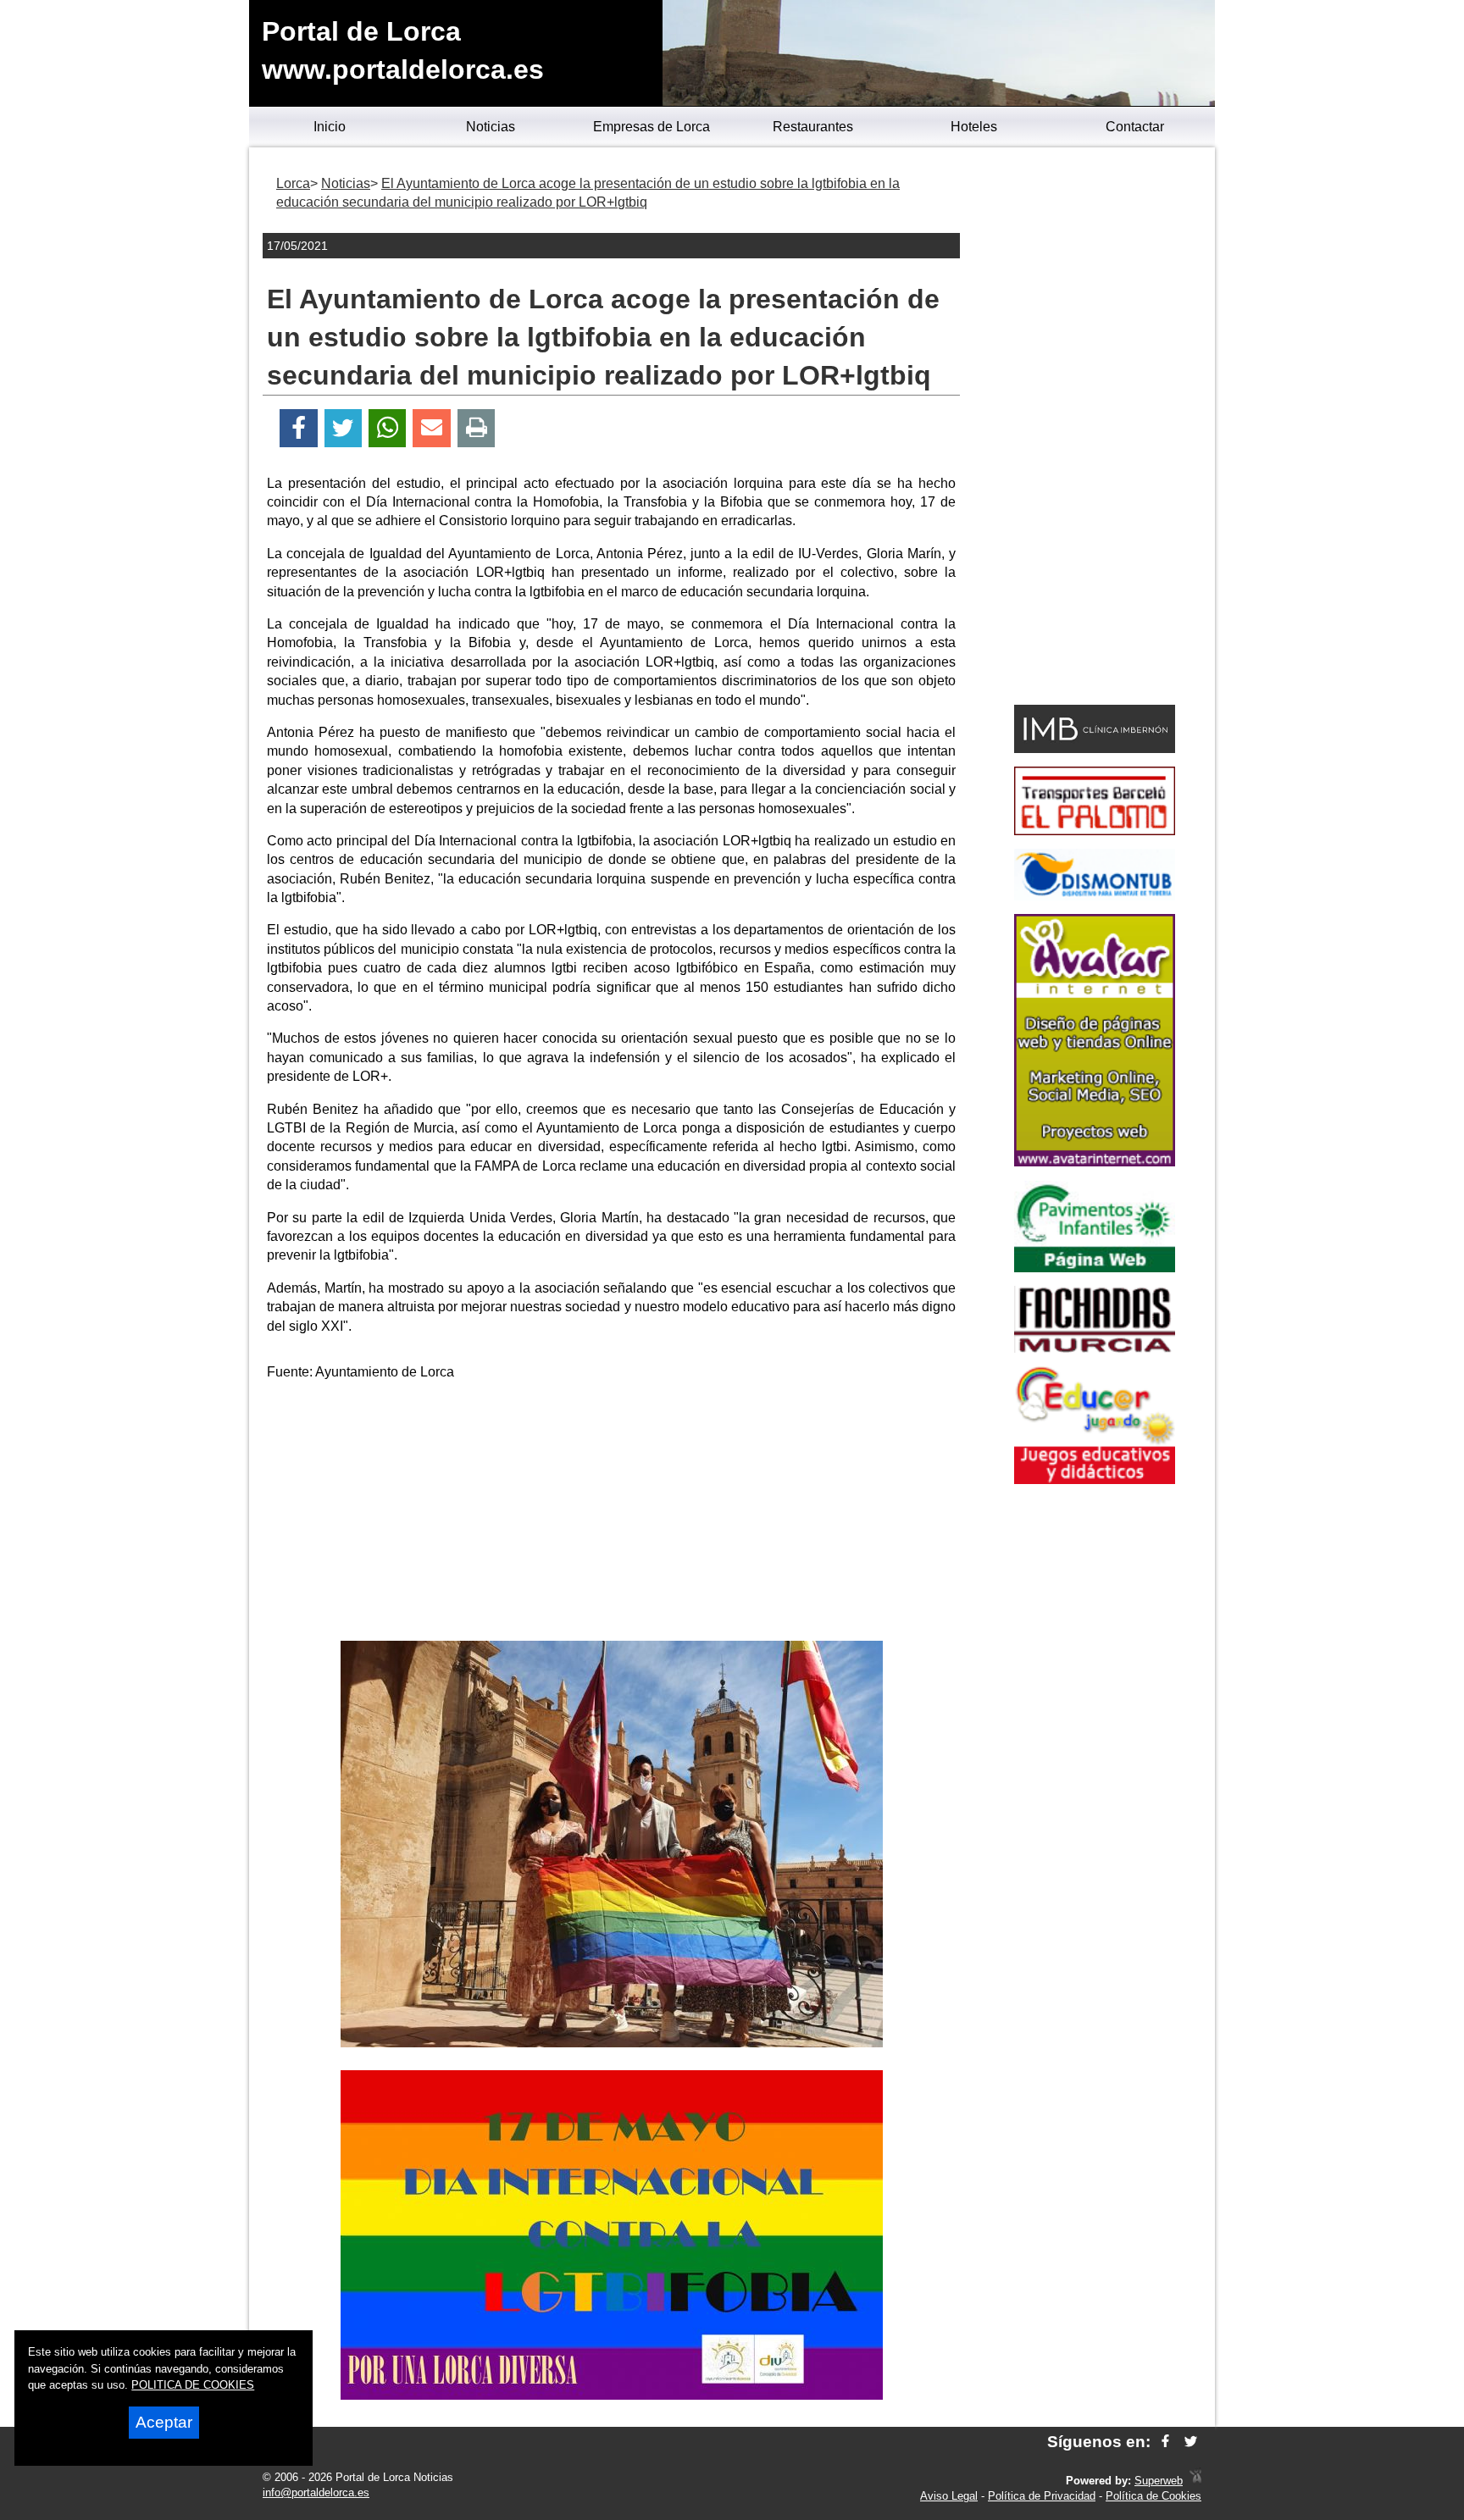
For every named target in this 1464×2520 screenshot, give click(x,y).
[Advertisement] (612, 1514)
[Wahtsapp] (388, 428)
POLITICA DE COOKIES (193, 2385)
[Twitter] (343, 428)
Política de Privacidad (1042, 2496)
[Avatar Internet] (1095, 1162)
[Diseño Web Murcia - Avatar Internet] (1195, 2481)
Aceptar (164, 2422)
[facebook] (1165, 2442)
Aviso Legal (949, 2496)
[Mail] (431, 428)
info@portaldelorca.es (316, 2492)
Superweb (1159, 2481)
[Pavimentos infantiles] (1095, 1268)
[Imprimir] (477, 428)
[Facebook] (299, 428)
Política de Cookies (1153, 2496)
